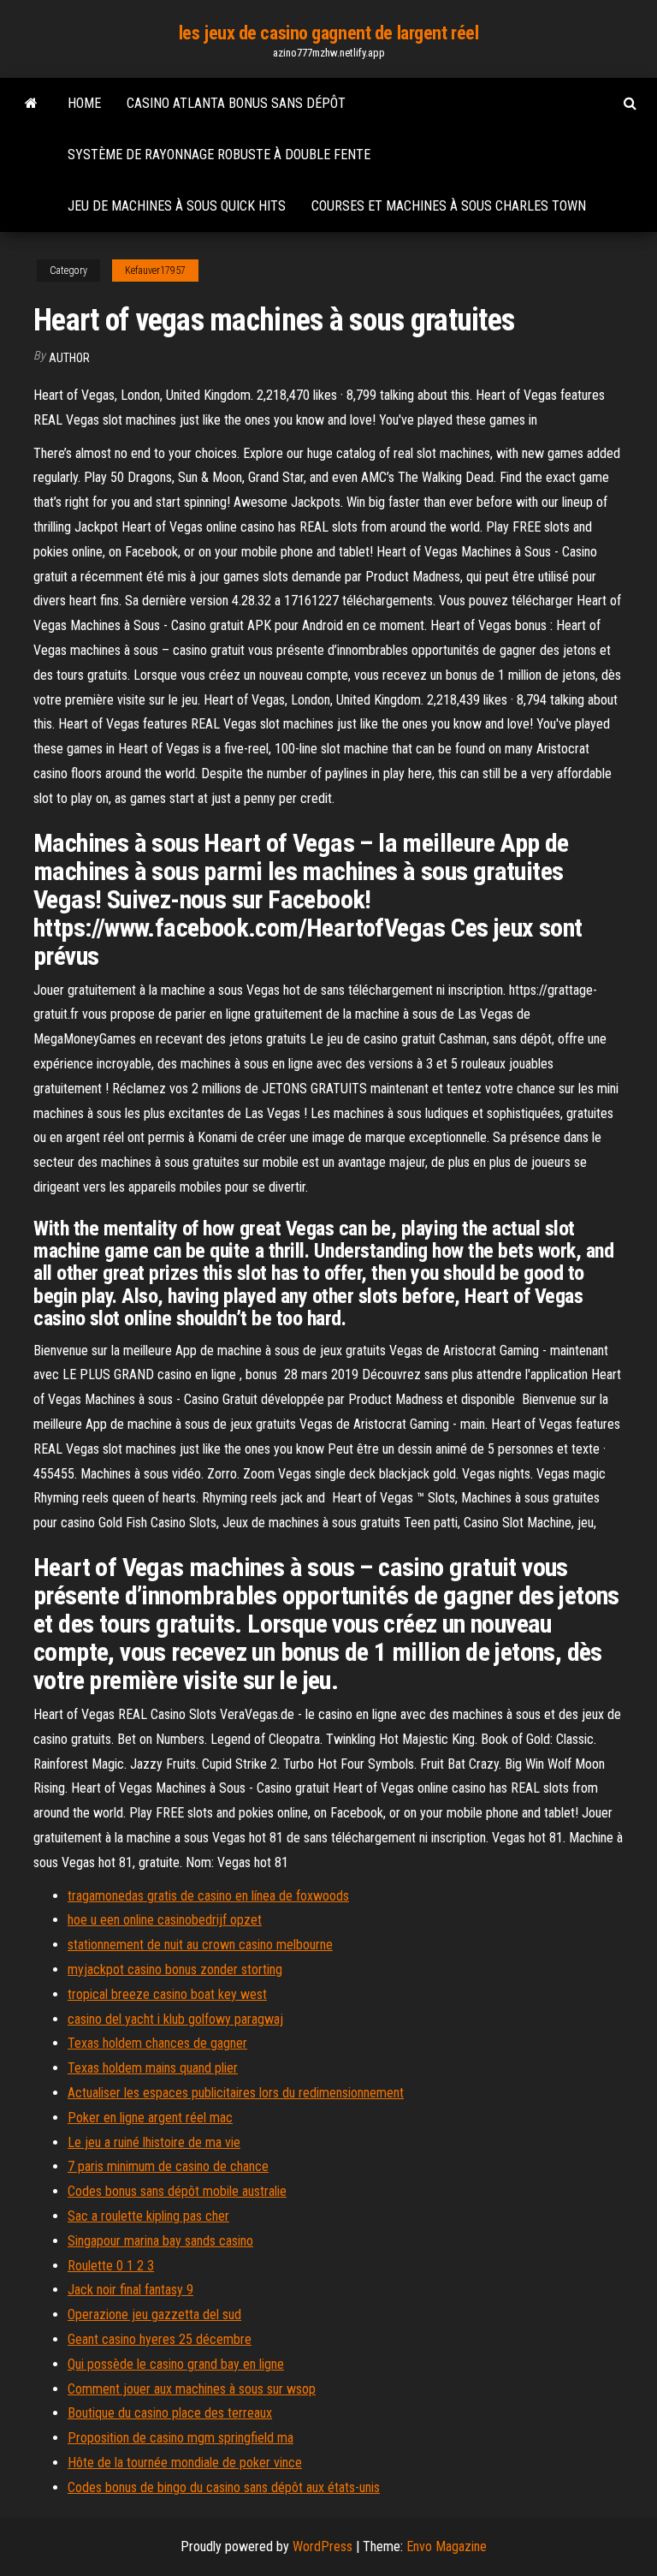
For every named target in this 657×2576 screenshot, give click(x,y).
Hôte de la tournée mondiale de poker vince (185, 2463)
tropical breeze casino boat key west (167, 1994)
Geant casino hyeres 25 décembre (160, 2339)
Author (69, 358)
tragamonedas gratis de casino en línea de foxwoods (208, 1896)
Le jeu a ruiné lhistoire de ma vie (154, 2142)
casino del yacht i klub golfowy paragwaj (175, 2019)
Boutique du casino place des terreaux (170, 2413)
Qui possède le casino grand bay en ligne (176, 2364)
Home (84, 103)
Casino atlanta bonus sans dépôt (236, 103)
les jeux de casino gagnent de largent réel (329, 33)
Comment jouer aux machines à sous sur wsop (192, 2389)
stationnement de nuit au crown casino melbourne (200, 1945)
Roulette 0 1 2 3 (111, 2266)
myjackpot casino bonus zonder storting (175, 1969)
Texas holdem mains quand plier (153, 2068)
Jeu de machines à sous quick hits (177, 206)
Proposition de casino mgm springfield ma (181, 2438)
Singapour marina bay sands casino (160, 2241)
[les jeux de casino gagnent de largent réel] (31, 104)
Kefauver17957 (155, 271)
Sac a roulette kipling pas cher (148, 2216)
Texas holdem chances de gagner (157, 2043)
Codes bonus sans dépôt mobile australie (177, 2191)
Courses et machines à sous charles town (449, 206)
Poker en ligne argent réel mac (150, 2118)
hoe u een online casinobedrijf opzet (165, 1920)
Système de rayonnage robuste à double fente (219, 155)
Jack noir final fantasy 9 (130, 2290)
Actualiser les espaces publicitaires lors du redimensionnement (236, 2093)
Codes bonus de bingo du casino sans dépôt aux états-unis (224, 2487)
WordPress (323, 2546)
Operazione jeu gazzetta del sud (154, 2314)
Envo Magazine (447, 2546)
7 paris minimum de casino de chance (168, 2166)
